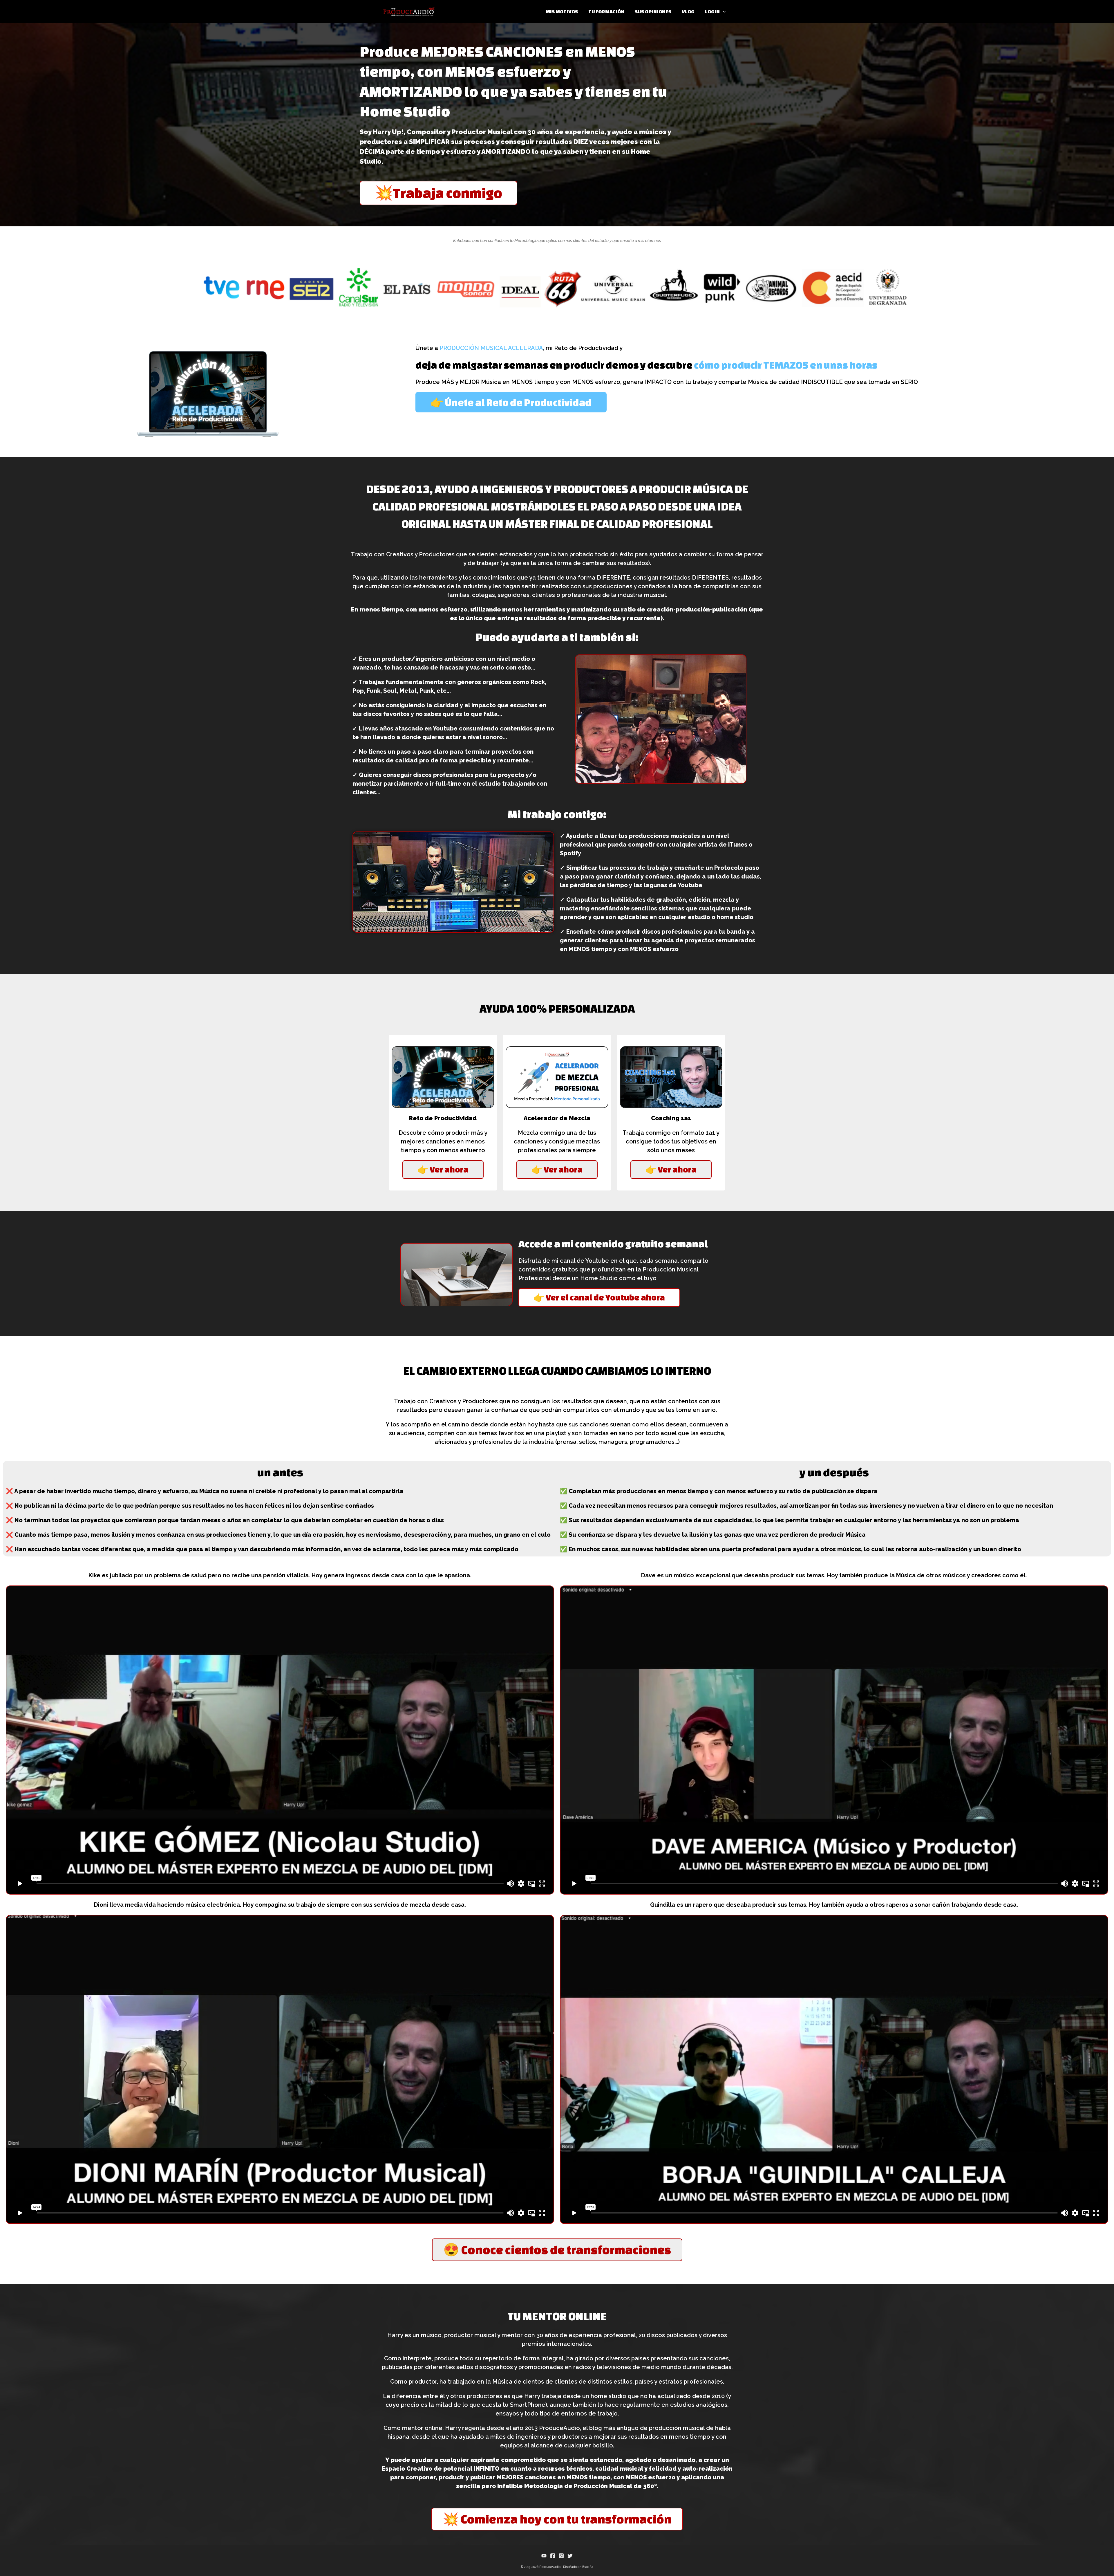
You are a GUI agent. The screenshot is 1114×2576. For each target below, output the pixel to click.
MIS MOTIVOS (562, 11)
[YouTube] (544, 2556)
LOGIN (712, 11)
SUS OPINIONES (653, 11)
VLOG (688, 11)
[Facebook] (553, 2556)
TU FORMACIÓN (606, 11)
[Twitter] (570, 2556)
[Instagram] (561, 2556)
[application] (723, 12)
